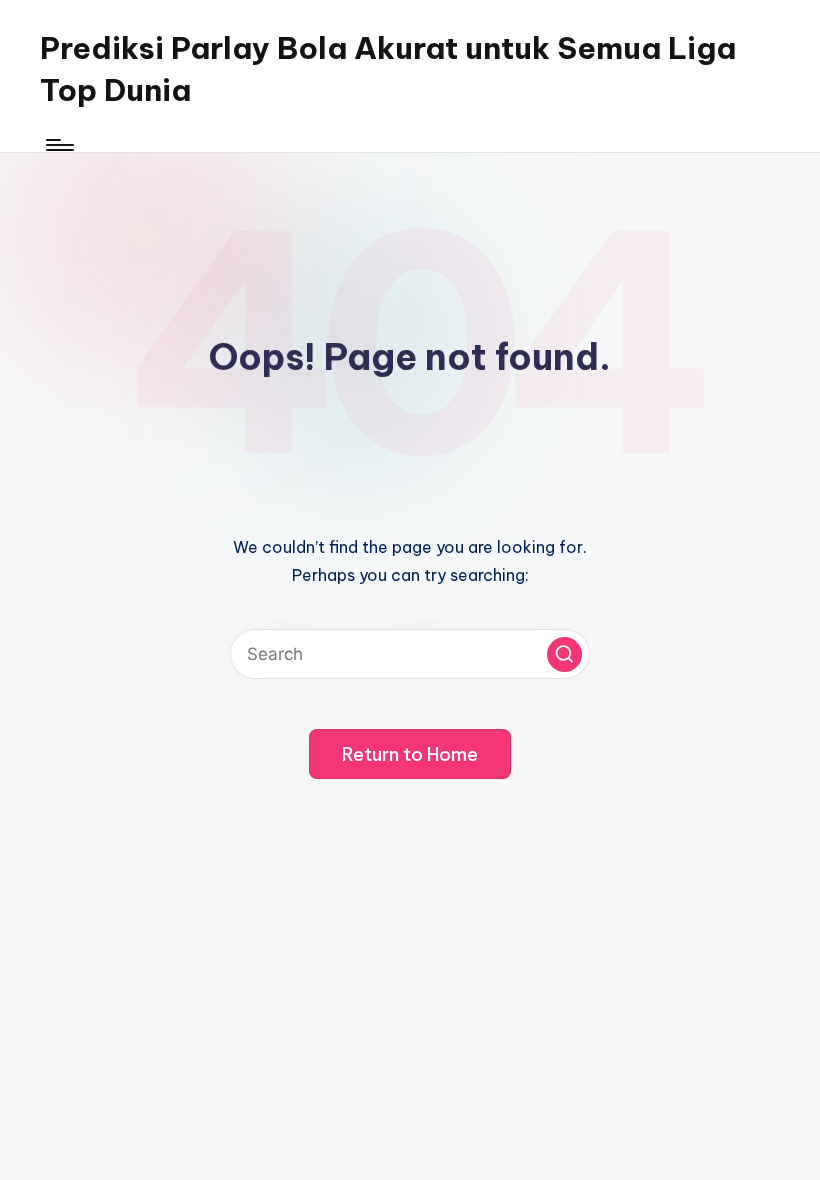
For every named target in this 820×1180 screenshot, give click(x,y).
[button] (564, 654)
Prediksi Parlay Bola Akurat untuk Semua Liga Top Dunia (388, 69)
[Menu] (58, 145)
